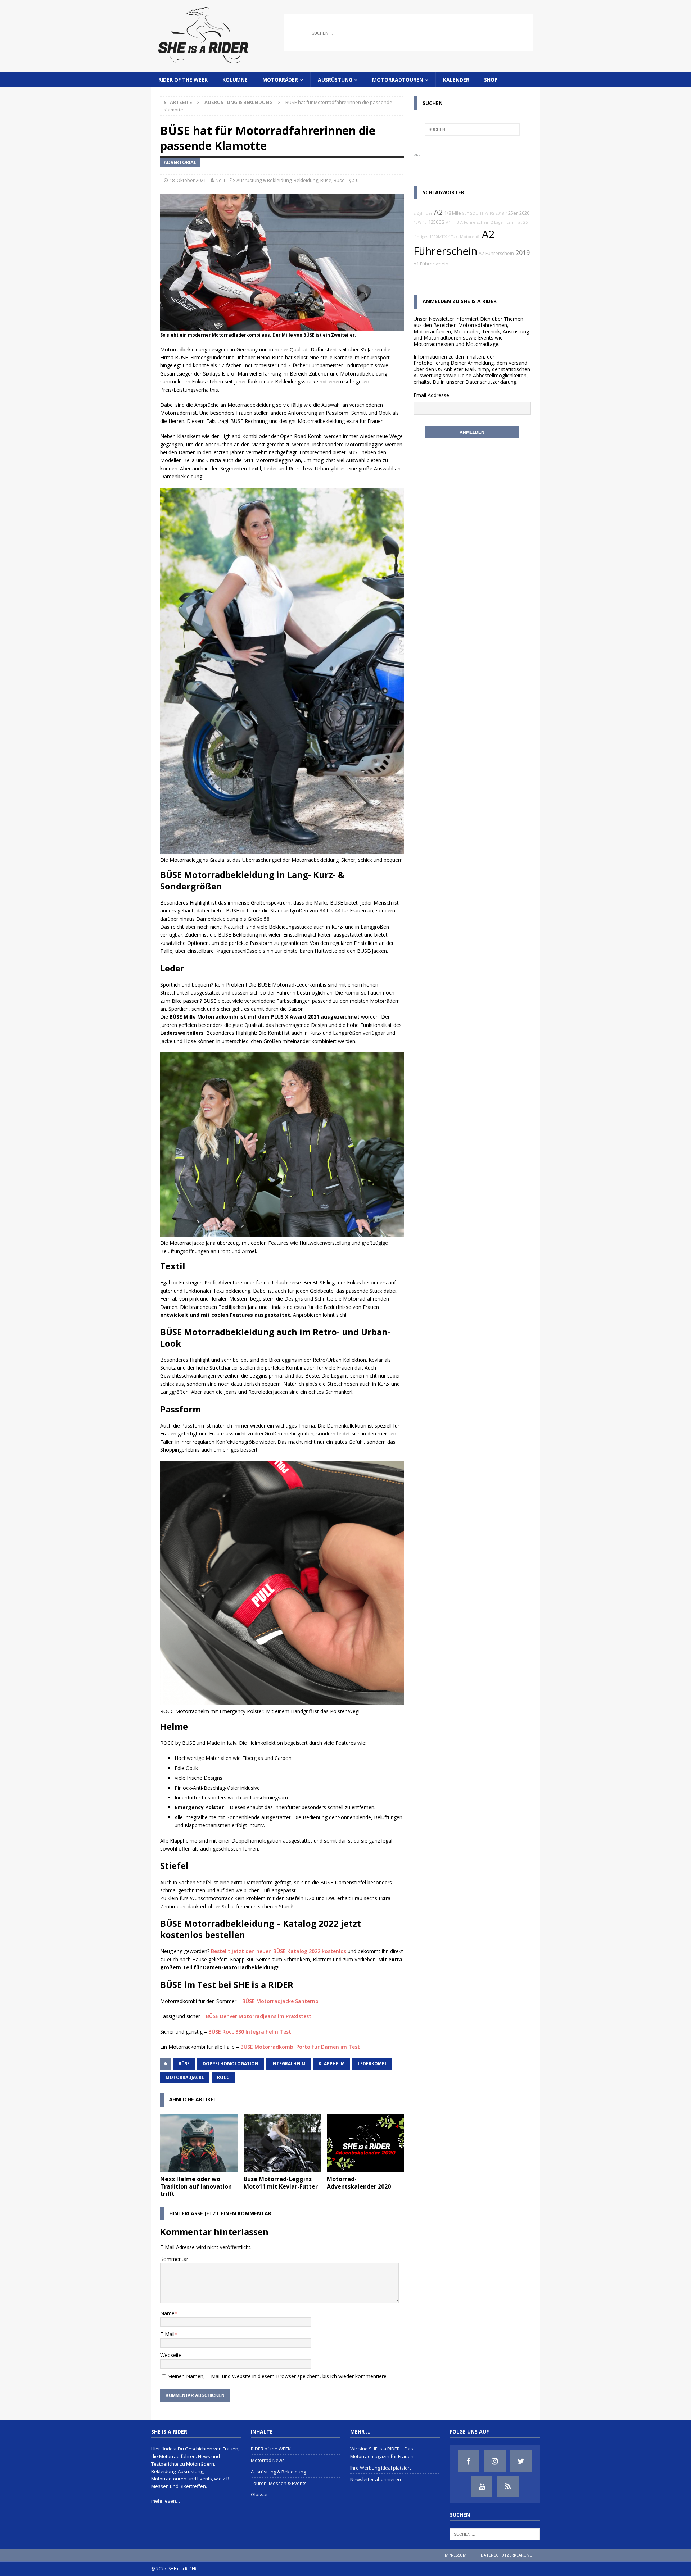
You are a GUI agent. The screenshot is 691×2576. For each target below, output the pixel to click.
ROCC (223, 2077)
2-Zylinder (423, 213)
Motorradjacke (185, 2077)
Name (167, 2313)
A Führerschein (475, 222)
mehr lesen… (166, 2501)
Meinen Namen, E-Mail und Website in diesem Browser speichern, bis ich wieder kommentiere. (277, 2376)
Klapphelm (332, 2064)
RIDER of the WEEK (183, 80)
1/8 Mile (453, 213)
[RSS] (508, 2486)
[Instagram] (495, 2461)
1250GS (436, 222)
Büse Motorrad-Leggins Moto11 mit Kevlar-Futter (281, 2183)
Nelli (220, 180)
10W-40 (420, 222)
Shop (491, 80)
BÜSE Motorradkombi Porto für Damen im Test (300, 2047)
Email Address (430, 395)
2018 (500, 213)
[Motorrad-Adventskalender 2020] (365, 2143)
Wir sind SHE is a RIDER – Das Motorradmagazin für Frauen (382, 2452)
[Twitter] (521, 2461)
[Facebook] (469, 2461)
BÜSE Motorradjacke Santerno (280, 2001)
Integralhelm (288, 2064)
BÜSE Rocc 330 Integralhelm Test (250, 2032)
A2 (438, 212)
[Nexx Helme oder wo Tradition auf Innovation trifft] (199, 2143)
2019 (523, 252)
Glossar (259, 2494)
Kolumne (235, 80)
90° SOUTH (473, 213)
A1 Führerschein (431, 264)
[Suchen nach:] (408, 33)
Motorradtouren (398, 80)
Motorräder (280, 80)
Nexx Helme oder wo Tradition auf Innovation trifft (196, 2186)
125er (512, 213)
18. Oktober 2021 (188, 180)
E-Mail (167, 2334)
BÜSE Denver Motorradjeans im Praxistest (259, 2016)
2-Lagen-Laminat (506, 222)
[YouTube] (482, 2486)
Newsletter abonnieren (376, 2479)
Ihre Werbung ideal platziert (381, 2468)
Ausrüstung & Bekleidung (264, 180)
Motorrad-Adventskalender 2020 (359, 2183)
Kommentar (174, 2259)
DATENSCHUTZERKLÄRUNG (507, 2555)
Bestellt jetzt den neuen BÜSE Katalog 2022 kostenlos (279, 1951)
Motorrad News (268, 2460)
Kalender (456, 80)
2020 (524, 213)
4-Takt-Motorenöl (464, 237)
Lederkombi (372, 2064)
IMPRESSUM (455, 2555)
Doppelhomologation (231, 2064)
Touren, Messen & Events (279, 2483)
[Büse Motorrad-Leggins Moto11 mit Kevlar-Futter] (282, 2143)
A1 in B (452, 222)
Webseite (171, 2355)
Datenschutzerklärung (491, 382)
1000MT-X (438, 237)
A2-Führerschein (496, 253)
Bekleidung (306, 180)
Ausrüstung (335, 80)
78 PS (489, 213)
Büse (326, 180)
